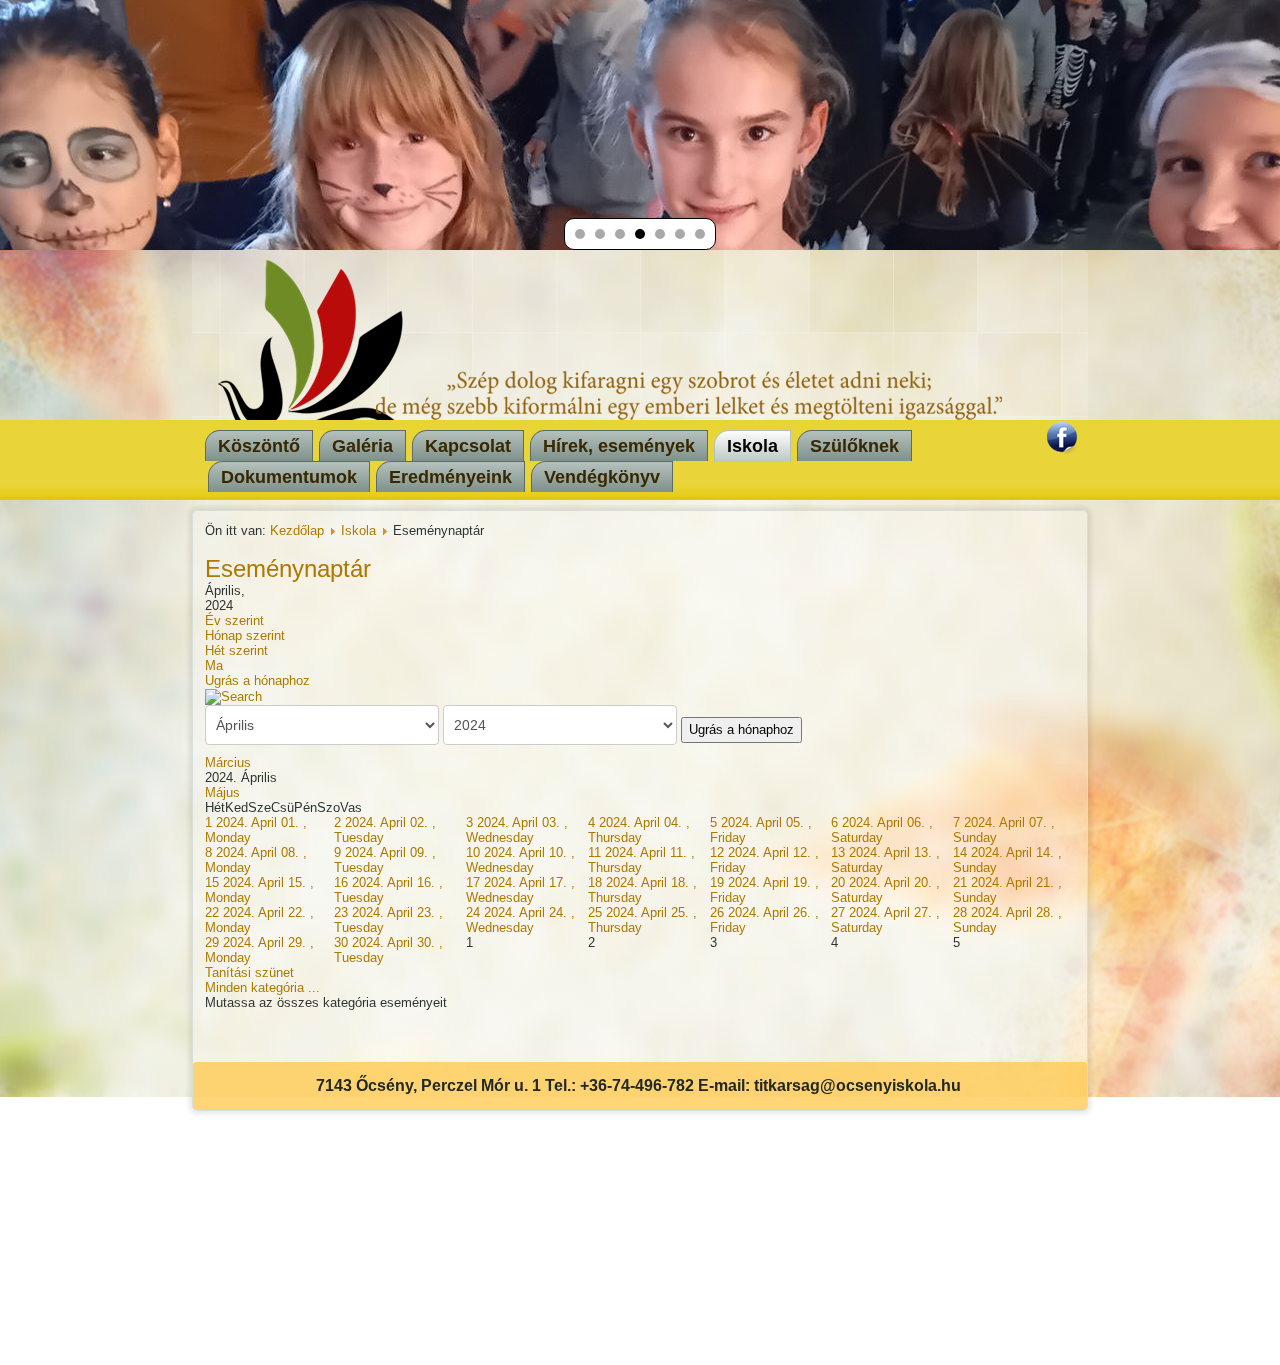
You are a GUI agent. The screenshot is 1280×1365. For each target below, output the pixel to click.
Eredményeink (450, 477)
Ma (214, 665)
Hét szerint (236, 650)
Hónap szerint (245, 635)
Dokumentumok (289, 477)
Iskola (752, 446)
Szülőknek (854, 446)
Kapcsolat (468, 446)
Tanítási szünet (249, 972)
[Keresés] (233, 695)
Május (222, 792)
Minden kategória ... (262, 987)
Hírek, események (619, 446)
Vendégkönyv (602, 477)
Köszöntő (259, 446)
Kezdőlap (297, 530)
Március (228, 762)
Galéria (362, 446)
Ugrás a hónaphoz (257, 680)
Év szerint (234, 620)
